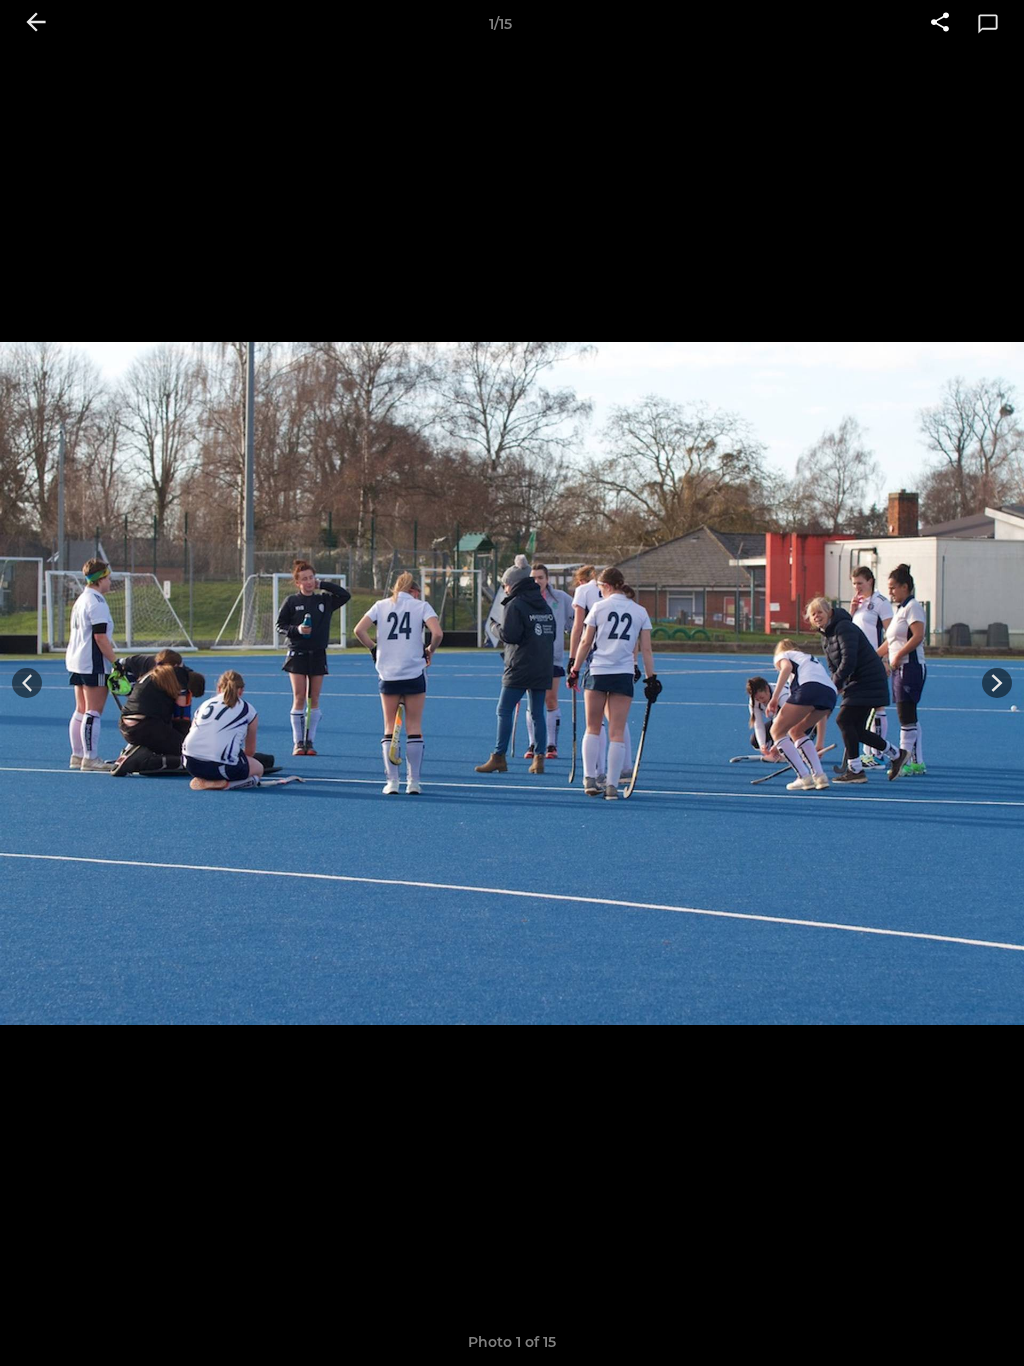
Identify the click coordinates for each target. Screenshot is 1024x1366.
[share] (940, 24)
